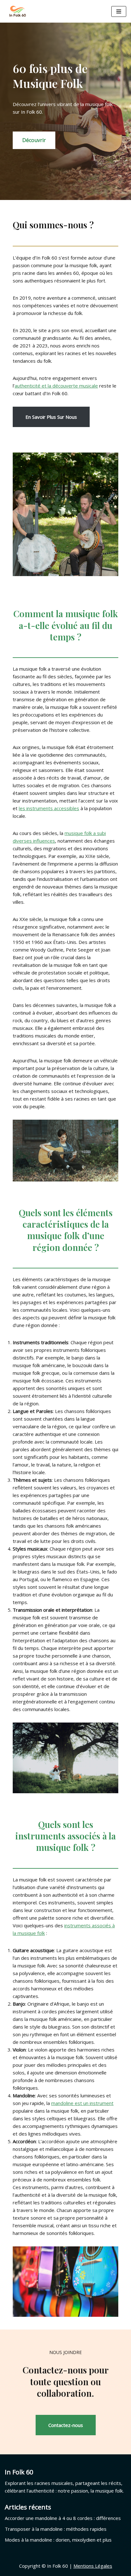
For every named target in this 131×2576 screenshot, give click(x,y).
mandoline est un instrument (82, 2103)
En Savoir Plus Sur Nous (51, 417)
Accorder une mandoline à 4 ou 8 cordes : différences (63, 2518)
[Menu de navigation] (119, 11)
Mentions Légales (93, 2566)
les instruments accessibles (49, 808)
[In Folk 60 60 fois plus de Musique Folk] (17, 11)
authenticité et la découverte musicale (56, 386)
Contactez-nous (66, 2425)
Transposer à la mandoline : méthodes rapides (56, 2529)
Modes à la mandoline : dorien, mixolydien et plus (58, 2540)
